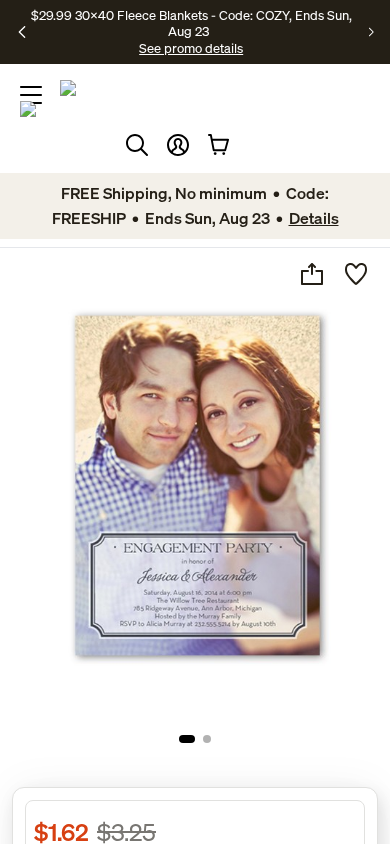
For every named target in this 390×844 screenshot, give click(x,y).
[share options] (312, 274)
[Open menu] (31, 95)
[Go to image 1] (187, 739)
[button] (178, 145)
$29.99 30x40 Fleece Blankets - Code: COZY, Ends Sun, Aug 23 (191, 23)
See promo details (191, 48)
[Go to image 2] (207, 739)
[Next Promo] (371, 32)
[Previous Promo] (22, 32)
